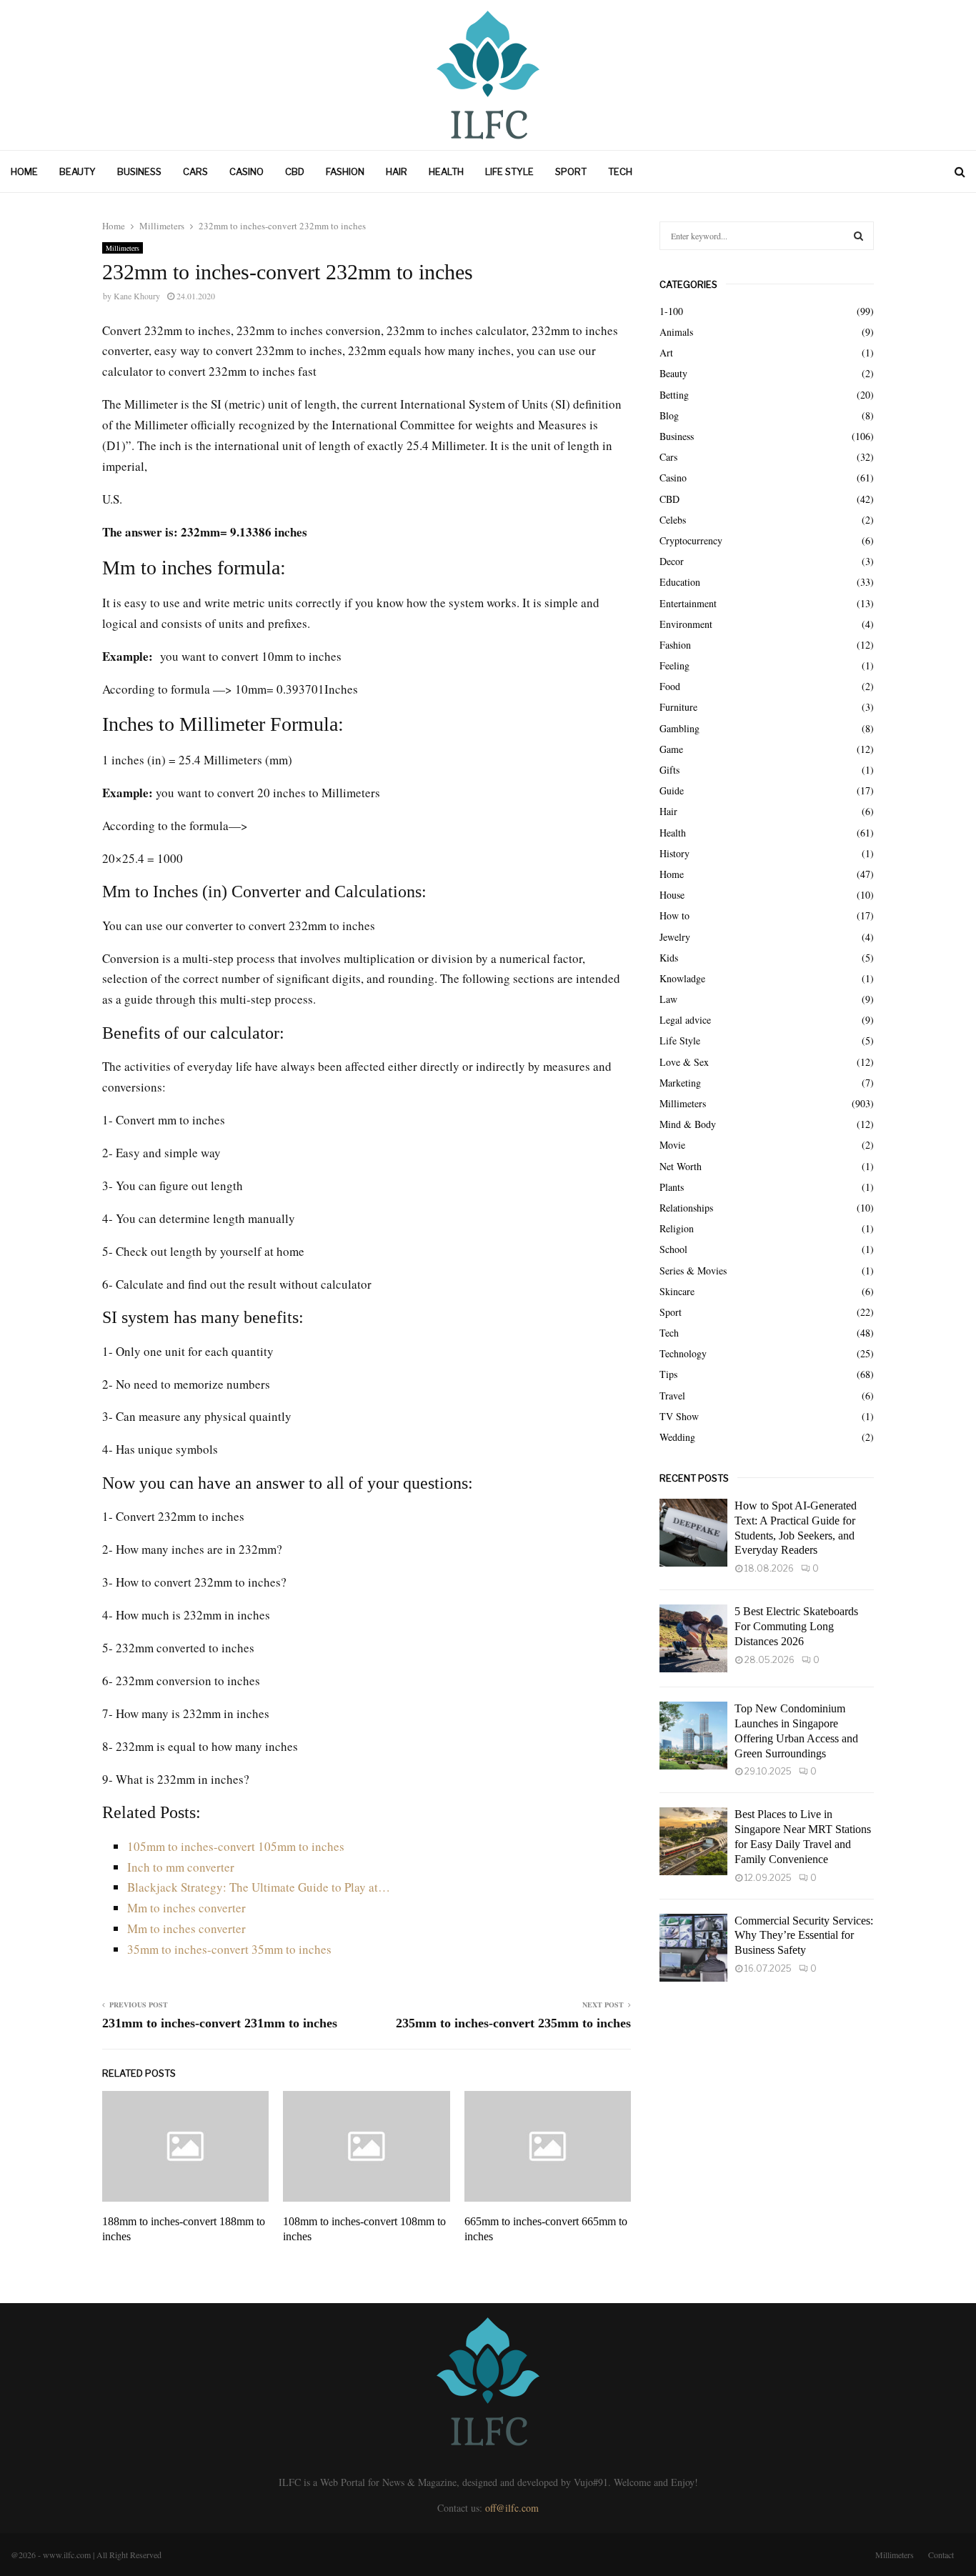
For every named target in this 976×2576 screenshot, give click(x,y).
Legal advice (685, 1020)
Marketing (680, 1083)
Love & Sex (684, 1062)
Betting (674, 395)
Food (670, 686)
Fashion (345, 171)
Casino (247, 171)
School (673, 1249)
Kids (669, 958)
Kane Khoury (137, 296)
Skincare (677, 1291)
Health (446, 171)
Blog (669, 415)
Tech (620, 171)
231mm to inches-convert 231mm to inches (220, 2023)
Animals (676, 332)
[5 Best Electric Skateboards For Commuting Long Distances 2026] (693, 1638)
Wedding (677, 1437)
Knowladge (682, 978)
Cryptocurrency (691, 540)
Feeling (674, 665)
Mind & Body (688, 1124)
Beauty (78, 171)
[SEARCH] (858, 236)
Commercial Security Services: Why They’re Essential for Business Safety (804, 1936)
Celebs (673, 520)
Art (666, 353)
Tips (668, 1374)
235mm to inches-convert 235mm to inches (513, 2023)
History (674, 853)
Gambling (679, 728)
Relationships (686, 1208)
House (672, 895)
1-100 (671, 311)
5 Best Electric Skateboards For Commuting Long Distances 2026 (796, 1626)
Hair (397, 171)
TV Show (679, 1416)
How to (674, 915)
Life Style (509, 171)
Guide (672, 790)
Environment (686, 624)
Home (24, 171)
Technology (683, 1353)
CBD (295, 171)
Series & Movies (693, 1270)
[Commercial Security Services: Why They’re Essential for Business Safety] (693, 1948)
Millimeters (123, 248)
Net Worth (681, 1166)
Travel (672, 1396)
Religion (677, 1228)
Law (668, 999)
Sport (571, 171)
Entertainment (688, 603)
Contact (941, 2555)
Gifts (669, 770)
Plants (672, 1187)
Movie (672, 1145)
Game (671, 749)
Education (680, 582)
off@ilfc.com (512, 2508)
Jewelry (675, 937)
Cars (195, 171)
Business (139, 171)
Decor (672, 561)
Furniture (678, 707)
